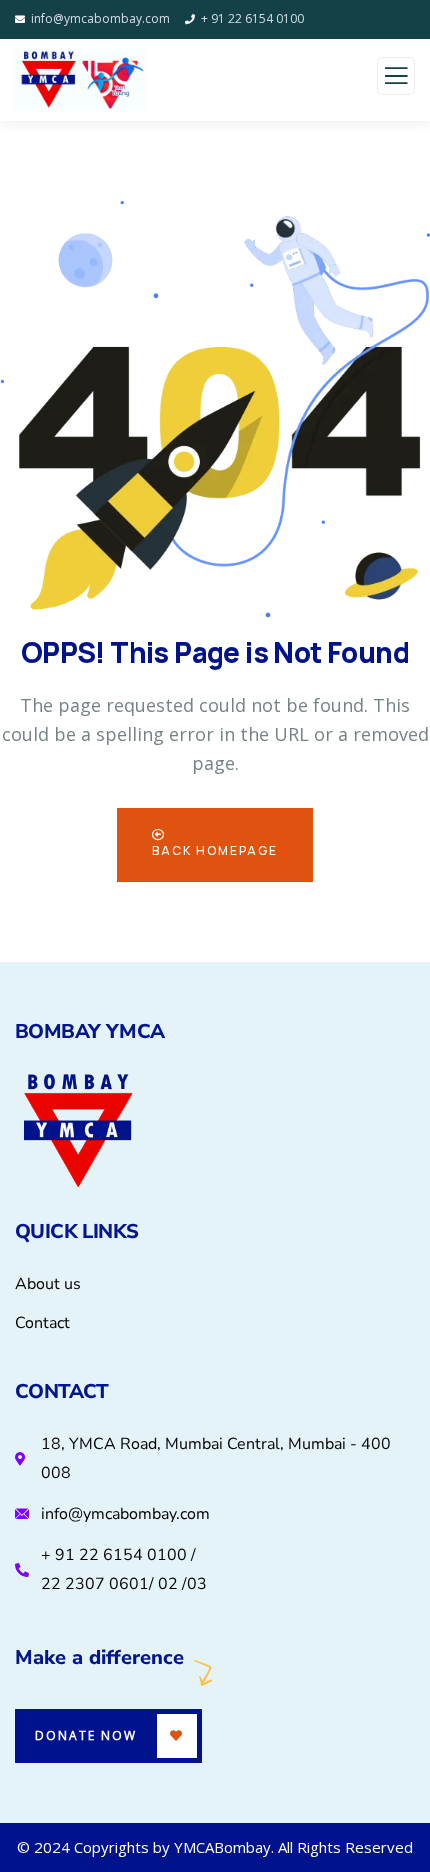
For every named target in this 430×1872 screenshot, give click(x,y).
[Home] (78, 1133)
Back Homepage (215, 850)
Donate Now (86, 1735)
